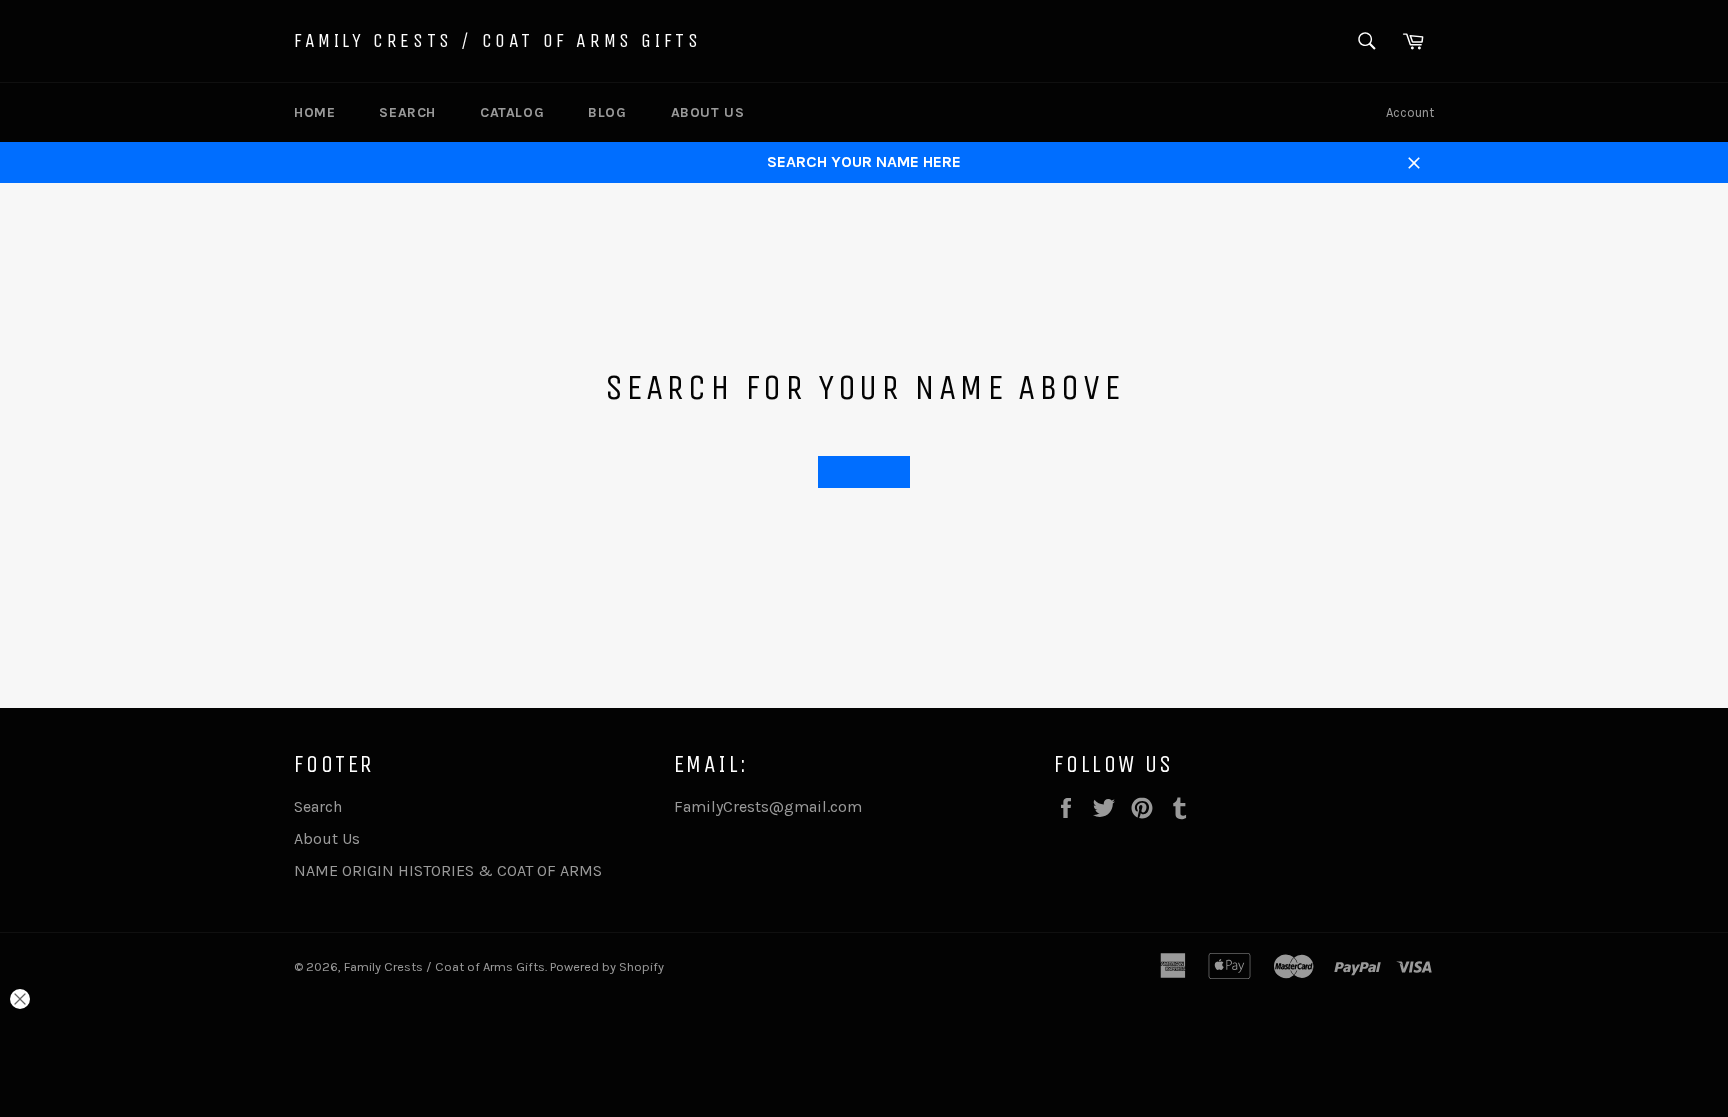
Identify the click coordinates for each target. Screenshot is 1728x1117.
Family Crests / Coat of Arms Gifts (497, 40)
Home (314, 112)
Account (1410, 112)
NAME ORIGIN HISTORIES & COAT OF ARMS (448, 870)
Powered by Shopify (607, 966)
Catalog (512, 112)
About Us (708, 112)
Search (407, 112)
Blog (607, 112)
